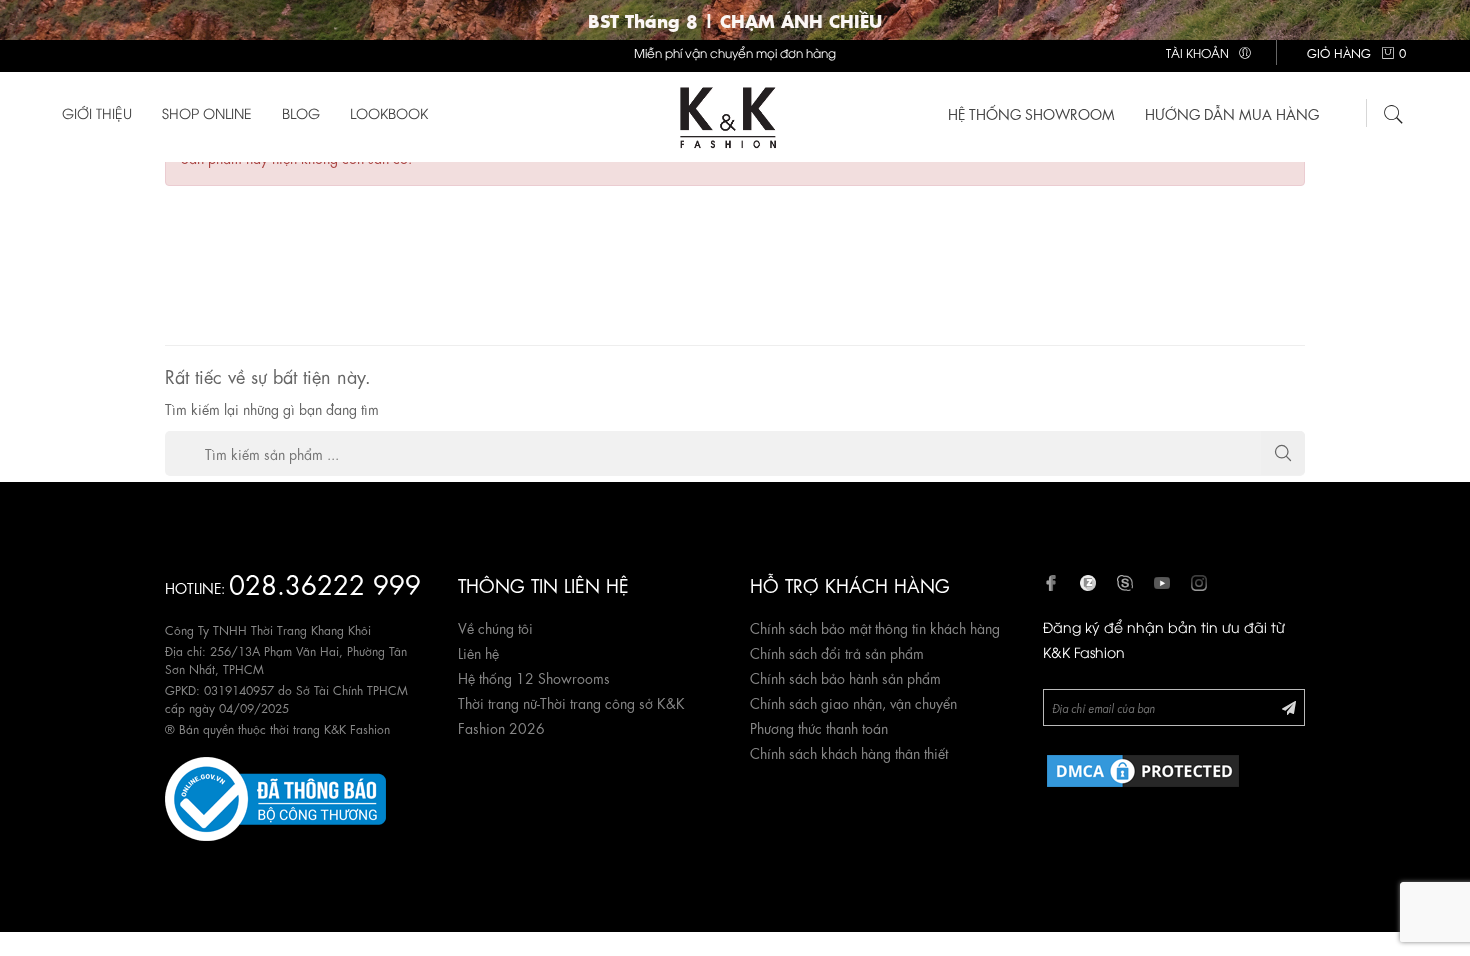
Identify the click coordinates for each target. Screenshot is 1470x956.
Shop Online (207, 112)
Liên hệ (478, 652)
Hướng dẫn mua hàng (1232, 113)
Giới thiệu (97, 112)
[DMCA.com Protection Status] (1143, 767)
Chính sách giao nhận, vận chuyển (853, 702)
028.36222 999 (325, 582)
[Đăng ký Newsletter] (1289, 706)
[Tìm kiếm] (1394, 111)
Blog (301, 112)
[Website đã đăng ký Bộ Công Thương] (275, 795)
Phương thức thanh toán (819, 727)
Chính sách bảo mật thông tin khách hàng (875, 627)
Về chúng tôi (495, 627)
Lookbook (389, 112)
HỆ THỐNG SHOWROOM (1031, 113)
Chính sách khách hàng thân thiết (849, 752)
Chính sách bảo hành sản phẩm (845, 677)
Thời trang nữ (497, 702)
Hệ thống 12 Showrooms (534, 677)
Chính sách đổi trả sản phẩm (837, 652)
